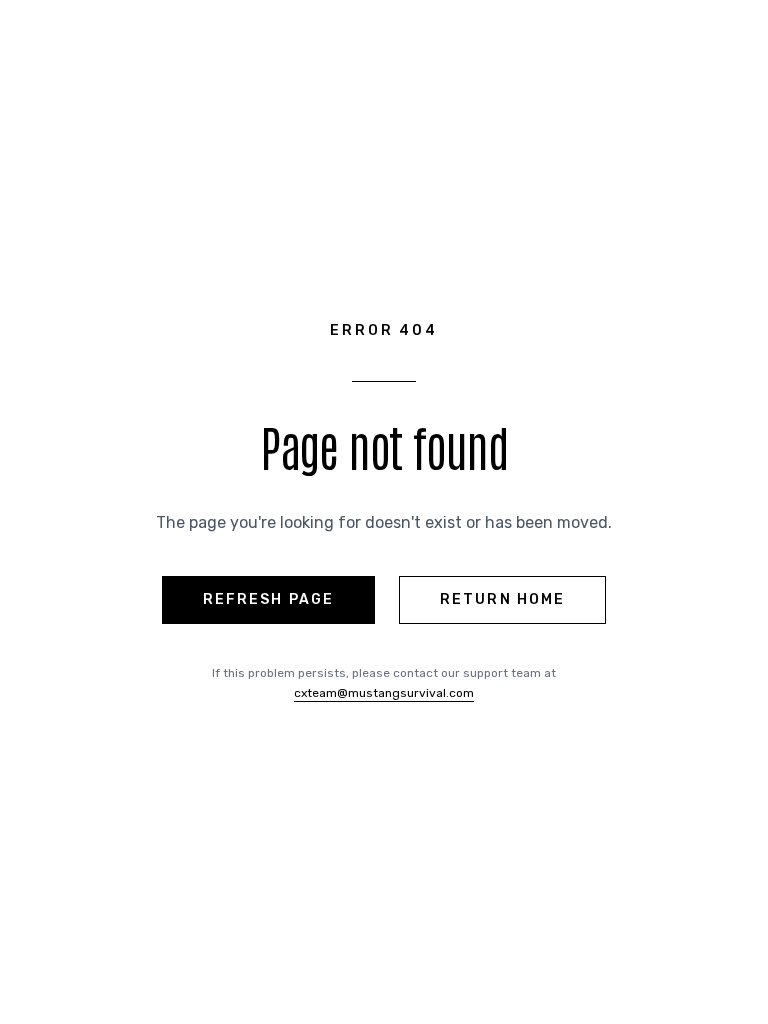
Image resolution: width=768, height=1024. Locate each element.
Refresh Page (268, 599)
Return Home (502, 599)
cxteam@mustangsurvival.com (384, 693)
